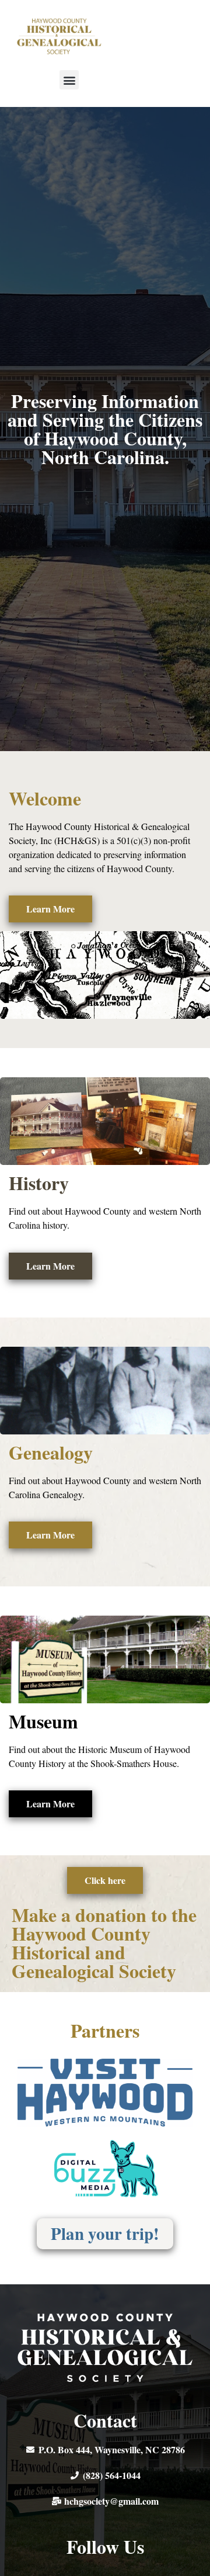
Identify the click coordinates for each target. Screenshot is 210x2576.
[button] (69, 80)
